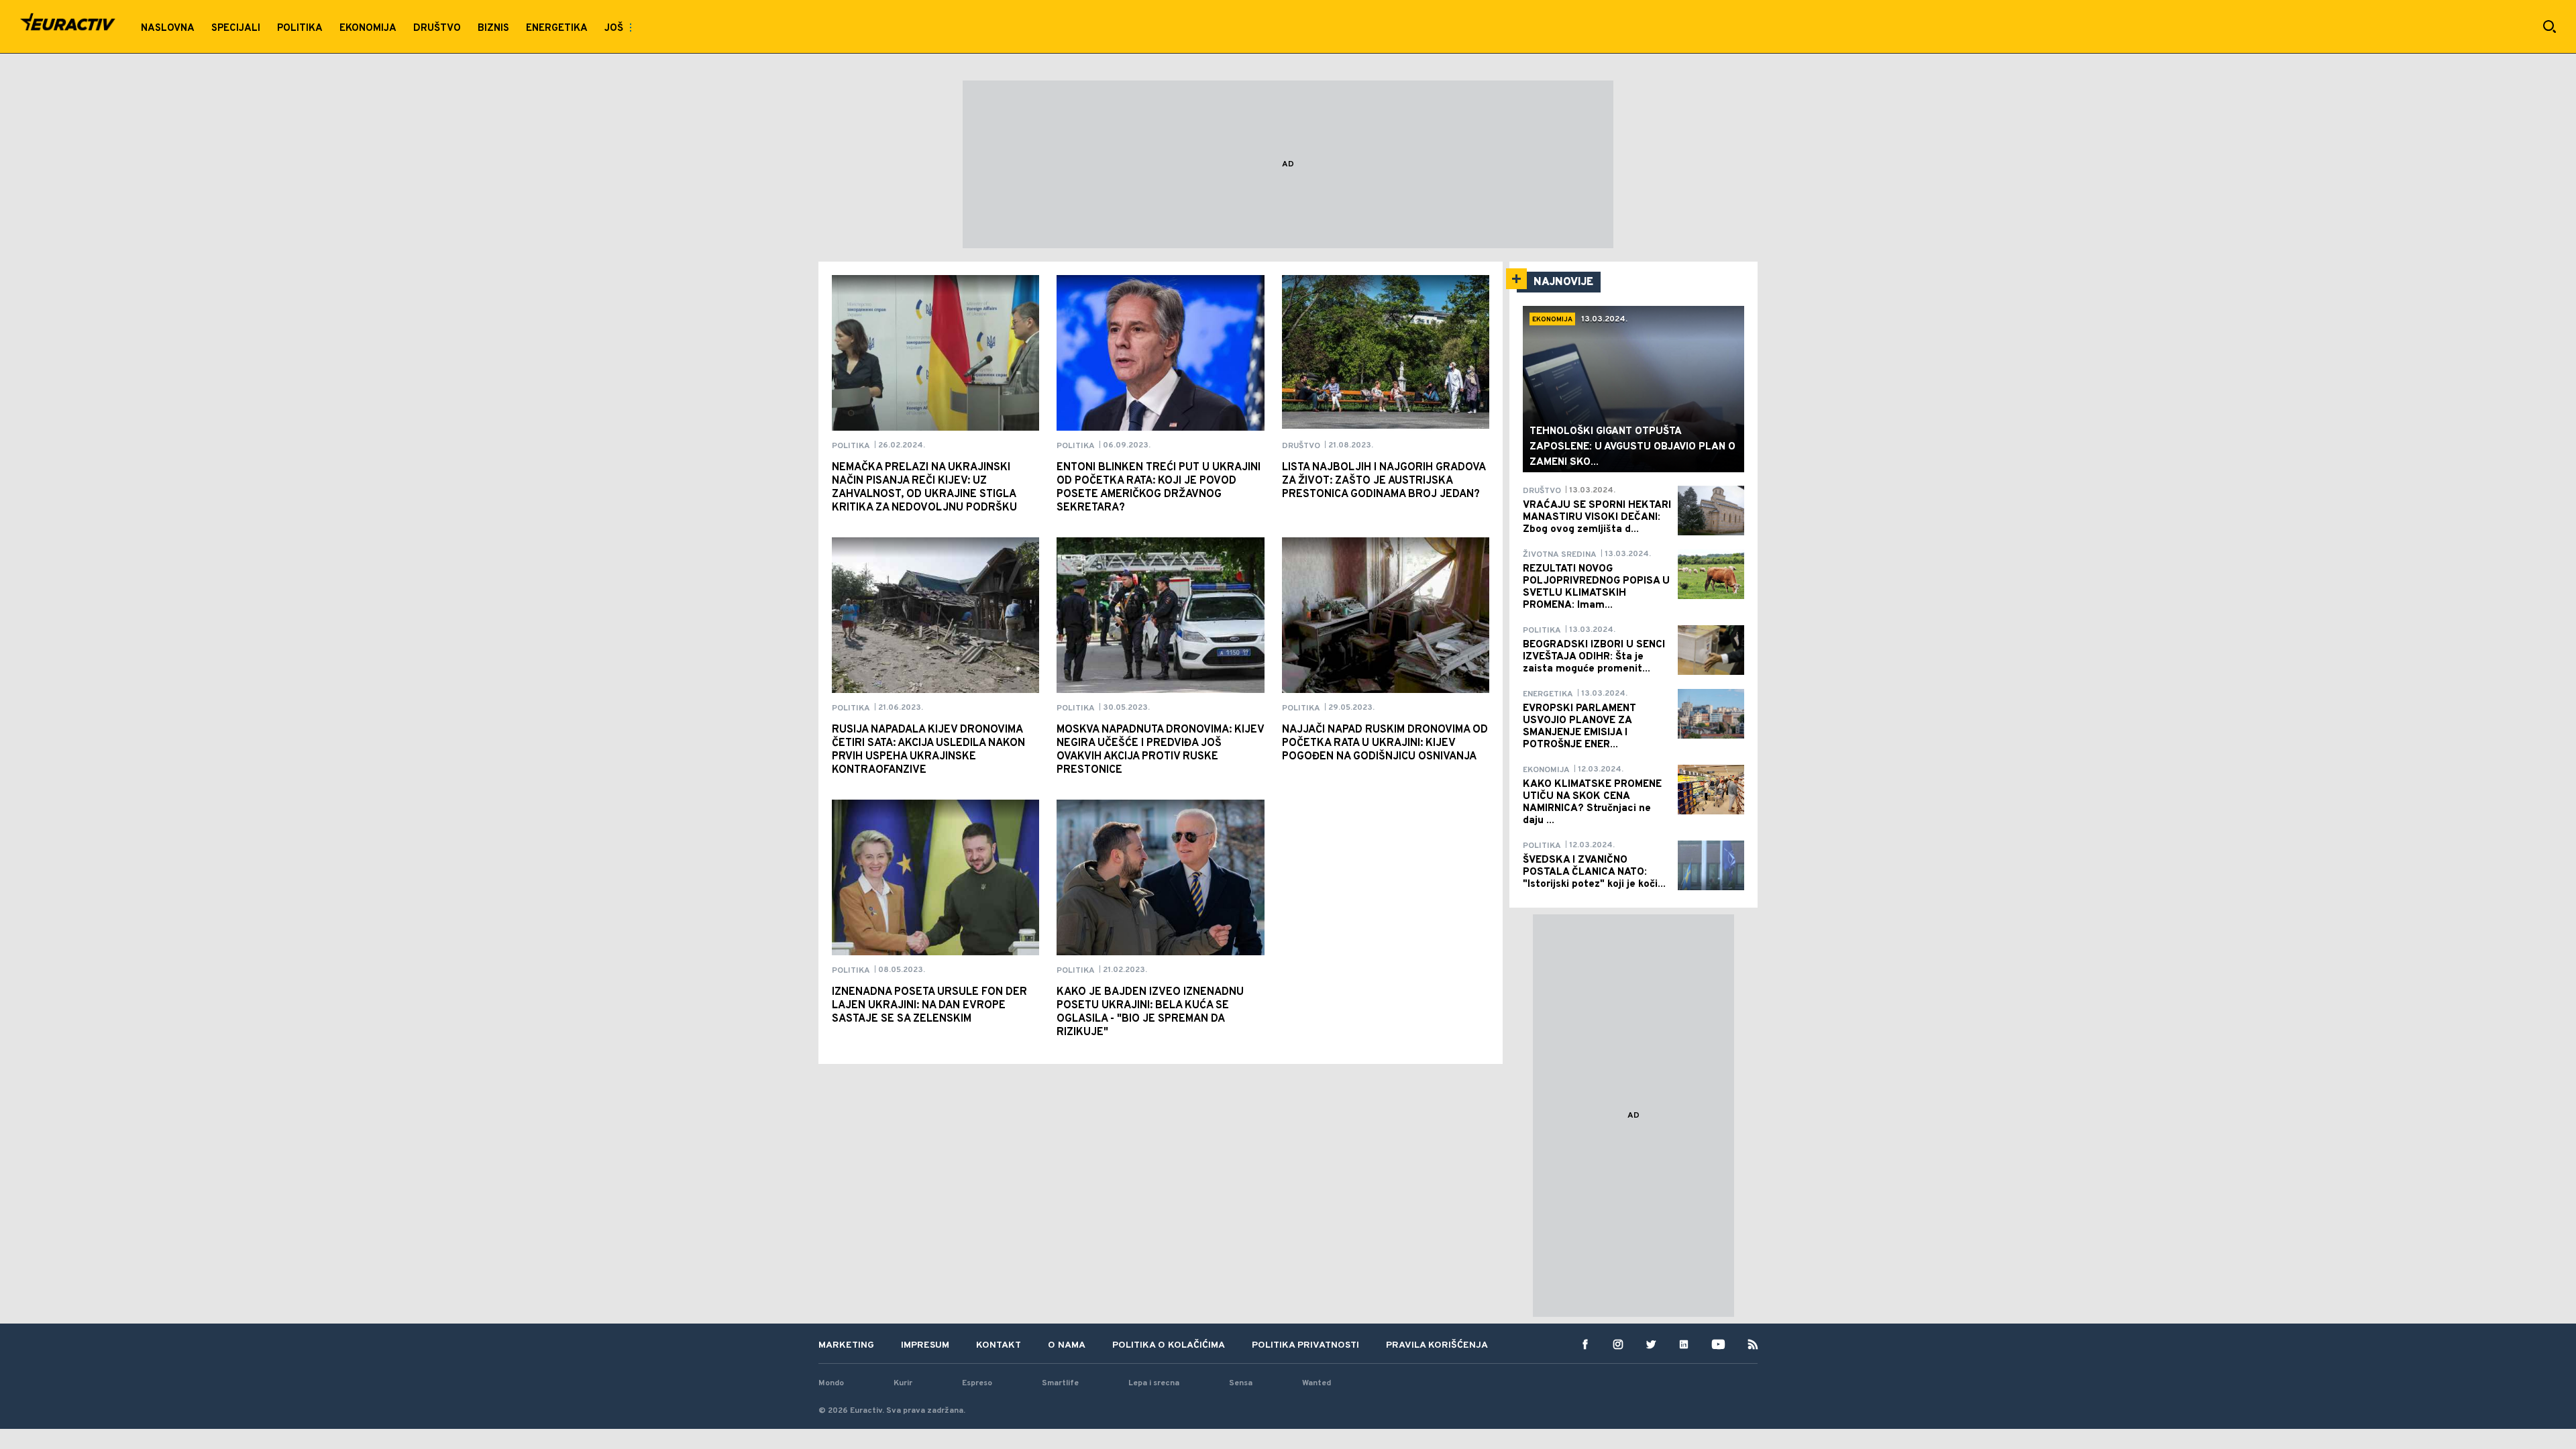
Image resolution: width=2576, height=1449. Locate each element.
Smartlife (1060, 1383)
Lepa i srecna (1154, 1383)
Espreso (977, 1383)
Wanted (1317, 1383)
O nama (1067, 1345)
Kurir (903, 1383)
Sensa (1241, 1383)
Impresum (925, 1345)
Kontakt (999, 1345)
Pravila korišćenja (1437, 1345)
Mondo (831, 1383)
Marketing (846, 1345)
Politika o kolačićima (1169, 1345)
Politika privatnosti (1305, 1345)
